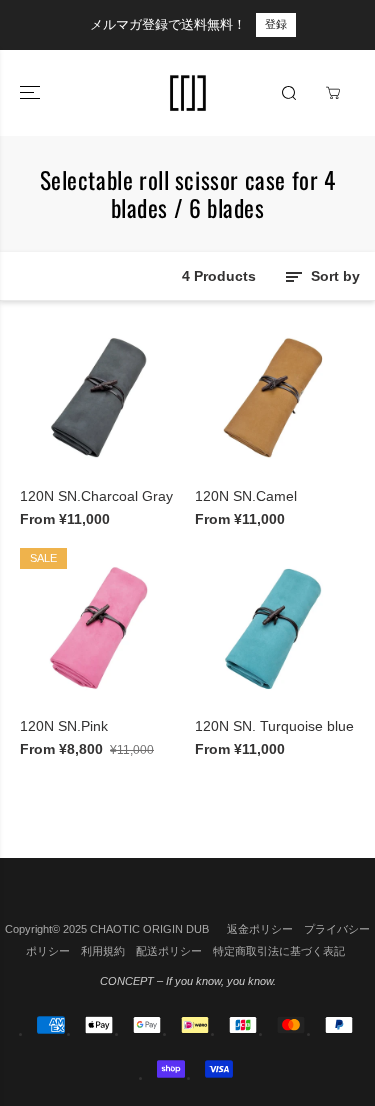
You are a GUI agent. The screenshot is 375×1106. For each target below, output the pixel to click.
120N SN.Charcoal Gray (96, 496)
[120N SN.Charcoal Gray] (100, 398)
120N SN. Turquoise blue (274, 726)
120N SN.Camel (246, 496)
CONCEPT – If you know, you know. (188, 981)
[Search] (289, 93)
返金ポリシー (260, 929)
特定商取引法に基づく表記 (279, 951)
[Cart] (333, 93)
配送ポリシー (169, 951)
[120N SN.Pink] (100, 628)
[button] (32, 93)
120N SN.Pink (64, 726)
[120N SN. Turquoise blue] (275, 628)
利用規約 (103, 951)
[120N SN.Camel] (275, 398)
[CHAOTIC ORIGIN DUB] (188, 93)
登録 (276, 24)
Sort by (333, 276)
